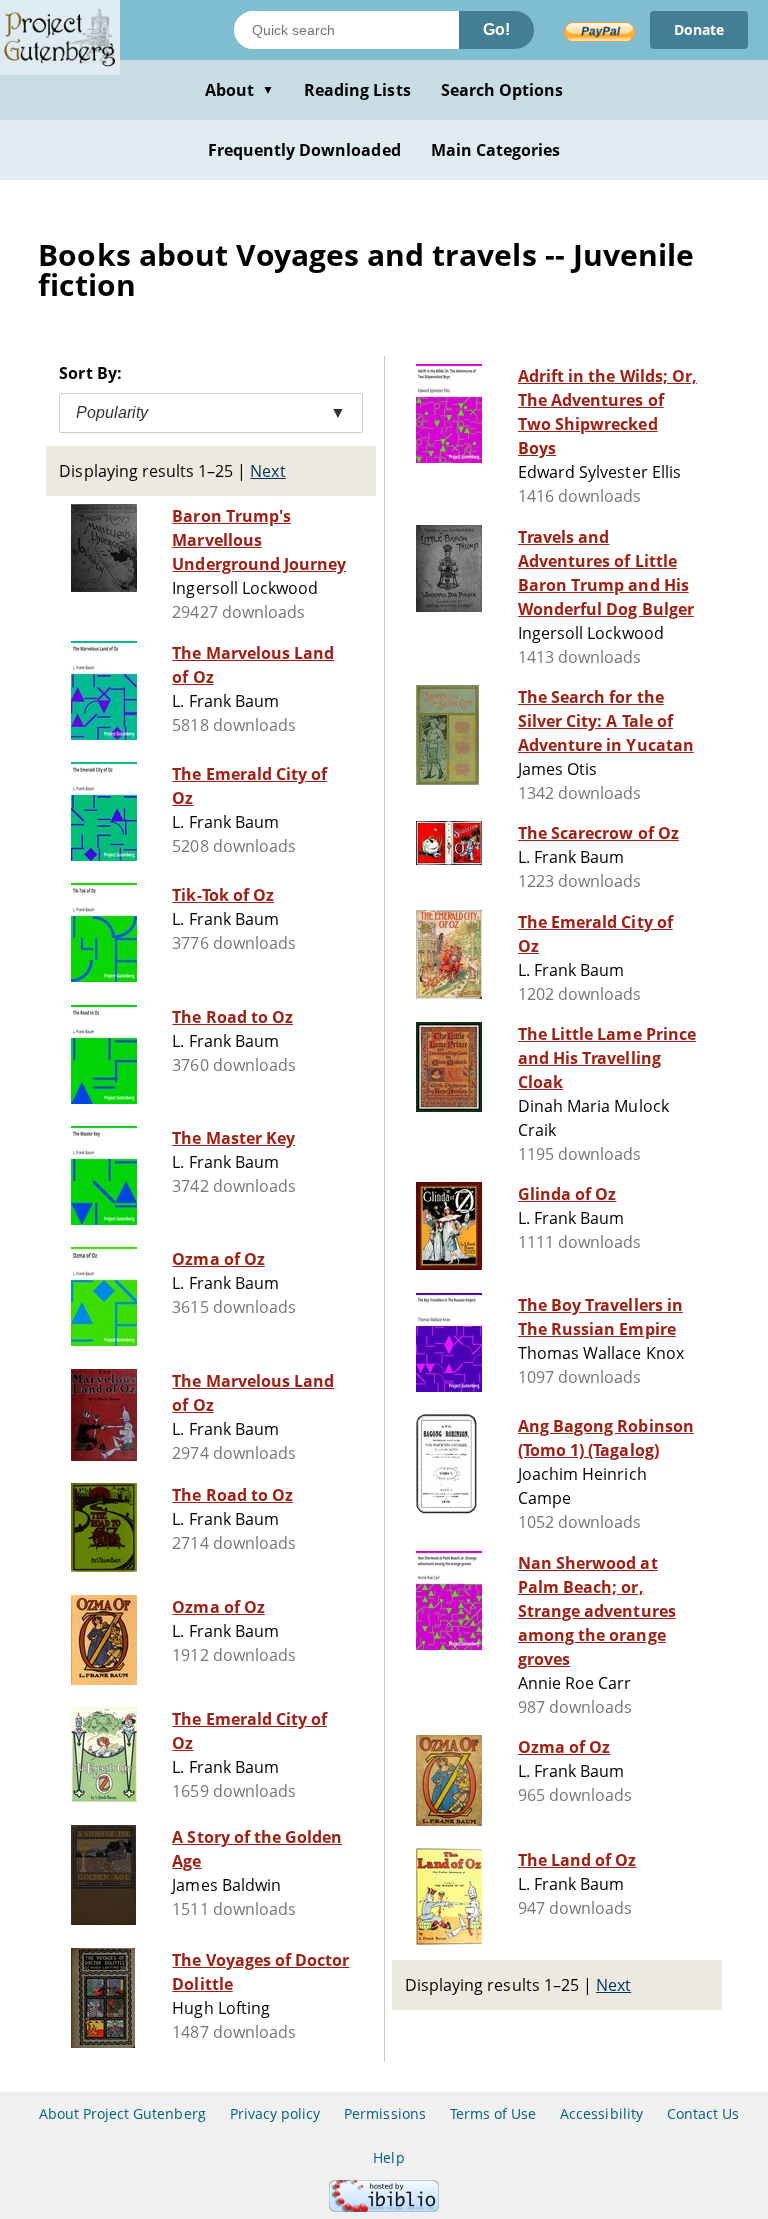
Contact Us (703, 2113)
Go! (496, 29)
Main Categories (496, 150)
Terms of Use (493, 2113)
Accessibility (601, 2113)
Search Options (502, 90)
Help (388, 2157)
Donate (699, 29)
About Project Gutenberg (122, 2113)
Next (267, 471)
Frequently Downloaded (304, 150)
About (239, 90)
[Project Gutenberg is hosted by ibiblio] (384, 2206)
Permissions (384, 2113)
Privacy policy (275, 2113)
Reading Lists (357, 90)
